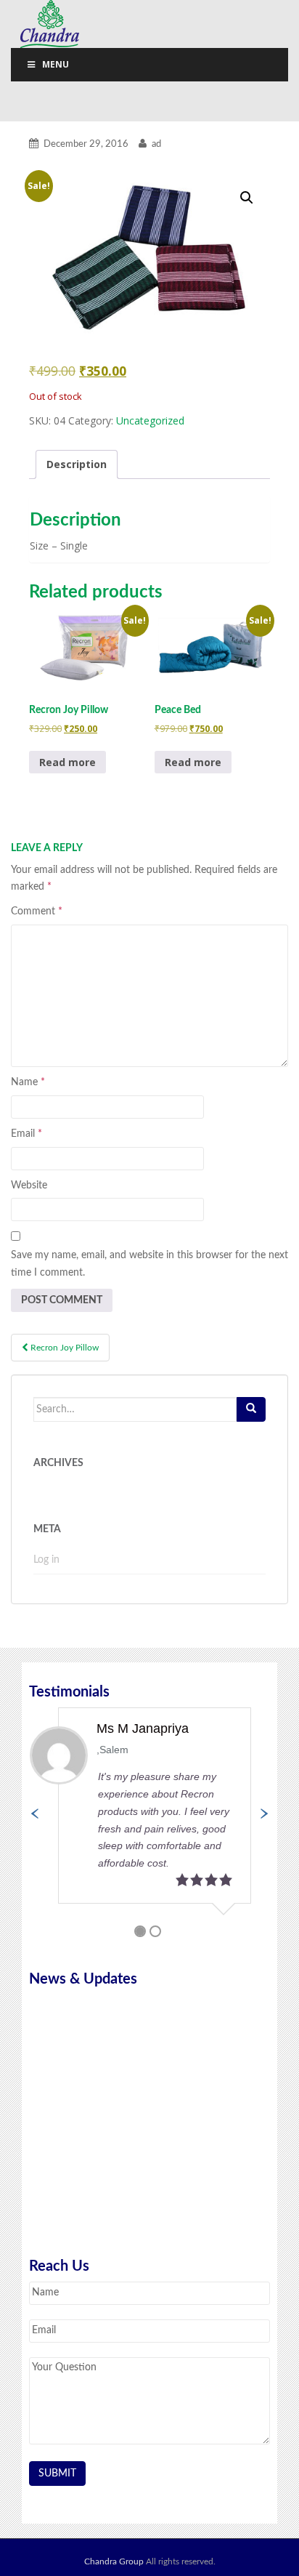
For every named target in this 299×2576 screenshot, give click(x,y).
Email (26, 1134)
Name (28, 1082)
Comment (37, 911)
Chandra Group (51, 24)
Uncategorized (150, 420)
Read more (67, 762)
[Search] (251, 1409)
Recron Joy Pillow (64, 1348)
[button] (247, 198)
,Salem (112, 1750)
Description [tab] (77, 464)
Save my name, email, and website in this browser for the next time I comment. (149, 1264)
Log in (46, 1560)
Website (29, 1186)
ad (156, 144)
